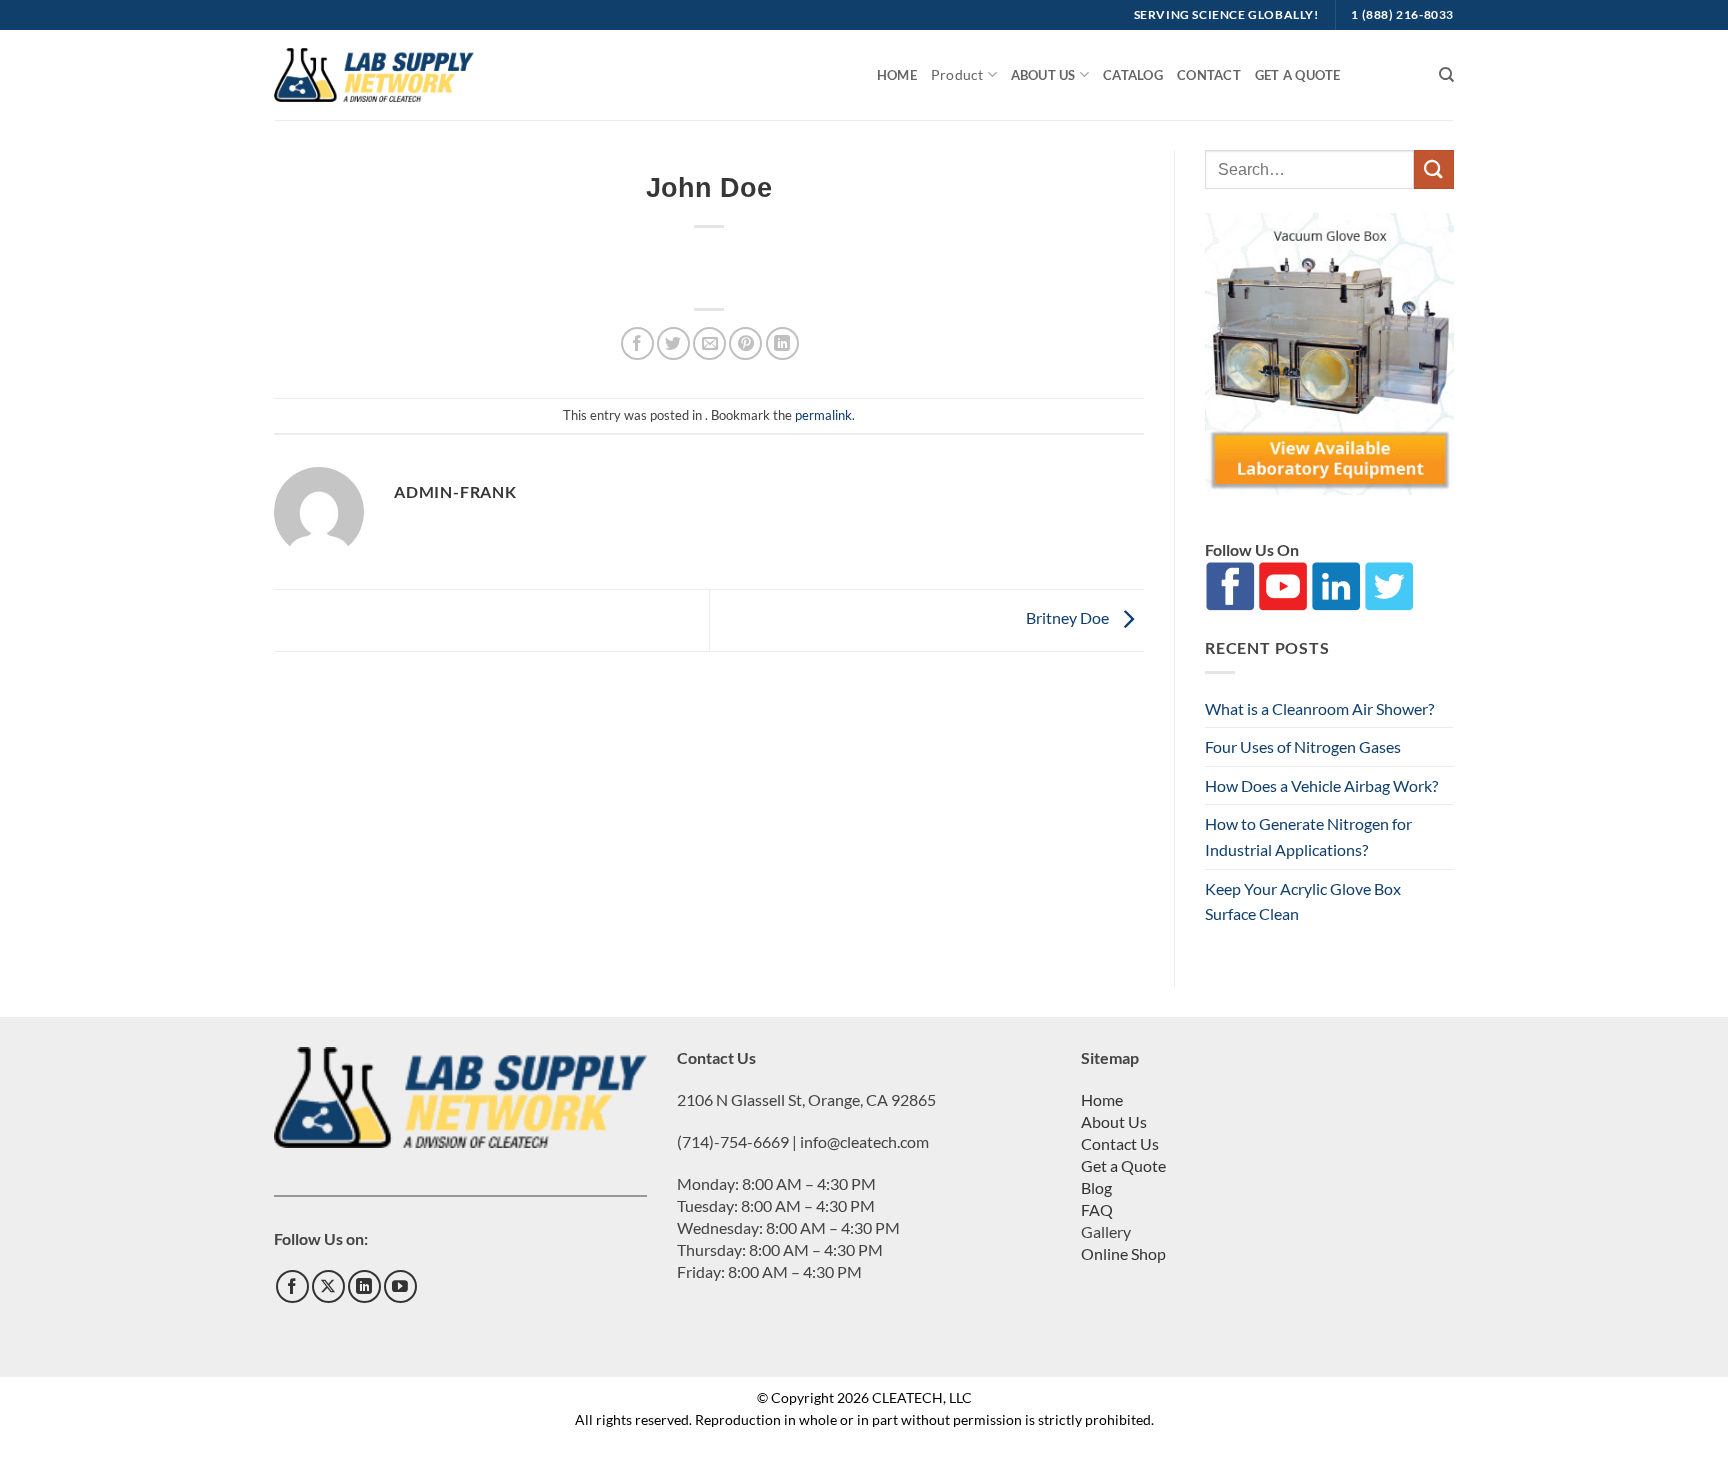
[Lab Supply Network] (374, 75)
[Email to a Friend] (709, 343)
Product (957, 74)
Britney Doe (1069, 617)
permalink (823, 415)
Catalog (1133, 75)
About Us (1114, 1121)
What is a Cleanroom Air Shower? (1319, 708)
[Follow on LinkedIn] (364, 1286)
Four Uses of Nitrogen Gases (1303, 746)
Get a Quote (1298, 75)
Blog (1096, 1187)
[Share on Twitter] (673, 343)
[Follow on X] (328, 1286)
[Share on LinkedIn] (782, 343)
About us (1043, 75)
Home (897, 75)
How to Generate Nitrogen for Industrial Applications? (1308, 836)
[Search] (1446, 75)
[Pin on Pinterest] (745, 343)
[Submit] (1434, 169)
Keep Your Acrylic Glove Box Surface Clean (1303, 901)
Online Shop (1123, 1253)
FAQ (1097, 1209)
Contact (1209, 75)
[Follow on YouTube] (400, 1286)
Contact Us (1120, 1143)
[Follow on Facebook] (292, 1286)
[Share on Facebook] (637, 343)
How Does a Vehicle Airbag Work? (1321, 785)
